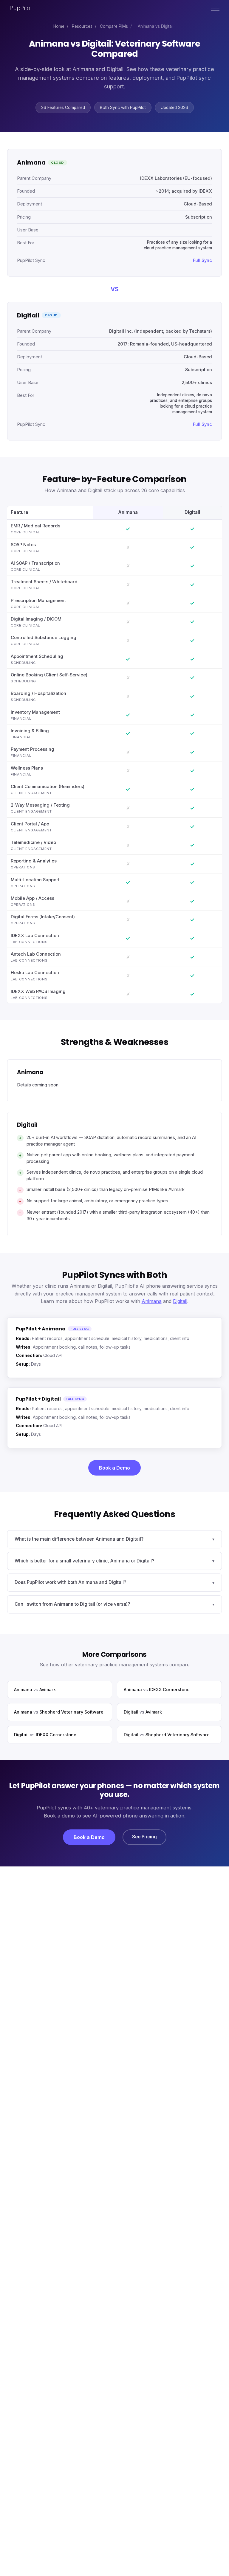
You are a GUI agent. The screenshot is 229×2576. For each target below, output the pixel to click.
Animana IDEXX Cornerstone (157, 1690)
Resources (82, 26)
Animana (152, 1301)
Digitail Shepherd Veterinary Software (167, 1735)
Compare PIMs (114, 26)
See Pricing (144, 1837)
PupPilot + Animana (41, 1329)
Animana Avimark (35, 1690)
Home (59, 26)
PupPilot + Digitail (38, 1399)
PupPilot (21, 8)
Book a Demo (114, 1468)
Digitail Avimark (143, 1712)
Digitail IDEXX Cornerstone (45, 1735)
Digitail (180, 1301)
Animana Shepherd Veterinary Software (59, 1712)
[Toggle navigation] (215, 8)
